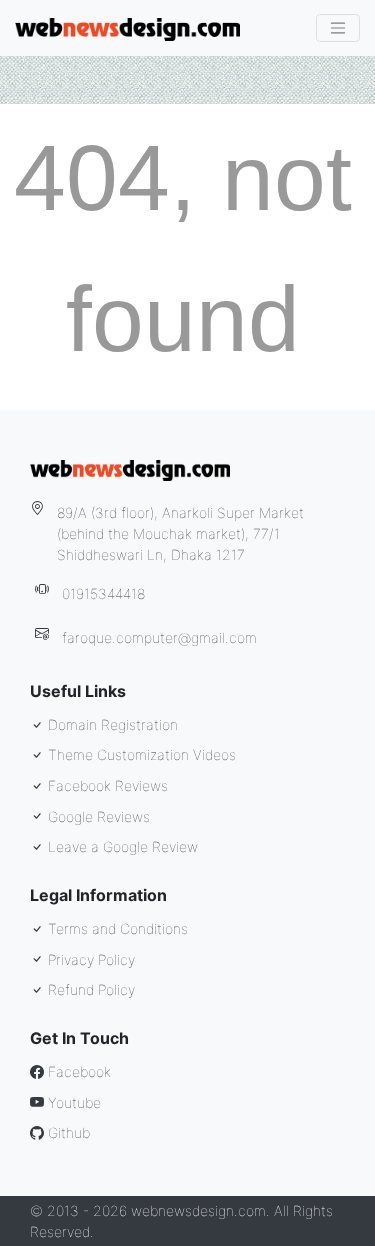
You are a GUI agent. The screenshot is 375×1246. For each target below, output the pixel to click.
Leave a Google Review (121, 846)
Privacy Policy (89, 959)
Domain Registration (111, 724)
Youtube (72, 1102)
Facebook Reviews (106, 785)
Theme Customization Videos (140, 754)
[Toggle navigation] (338, 28)
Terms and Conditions (116, 928)
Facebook (77, 1071)
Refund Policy (89, 989)
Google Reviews (97, 816)
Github (67, 1132)
